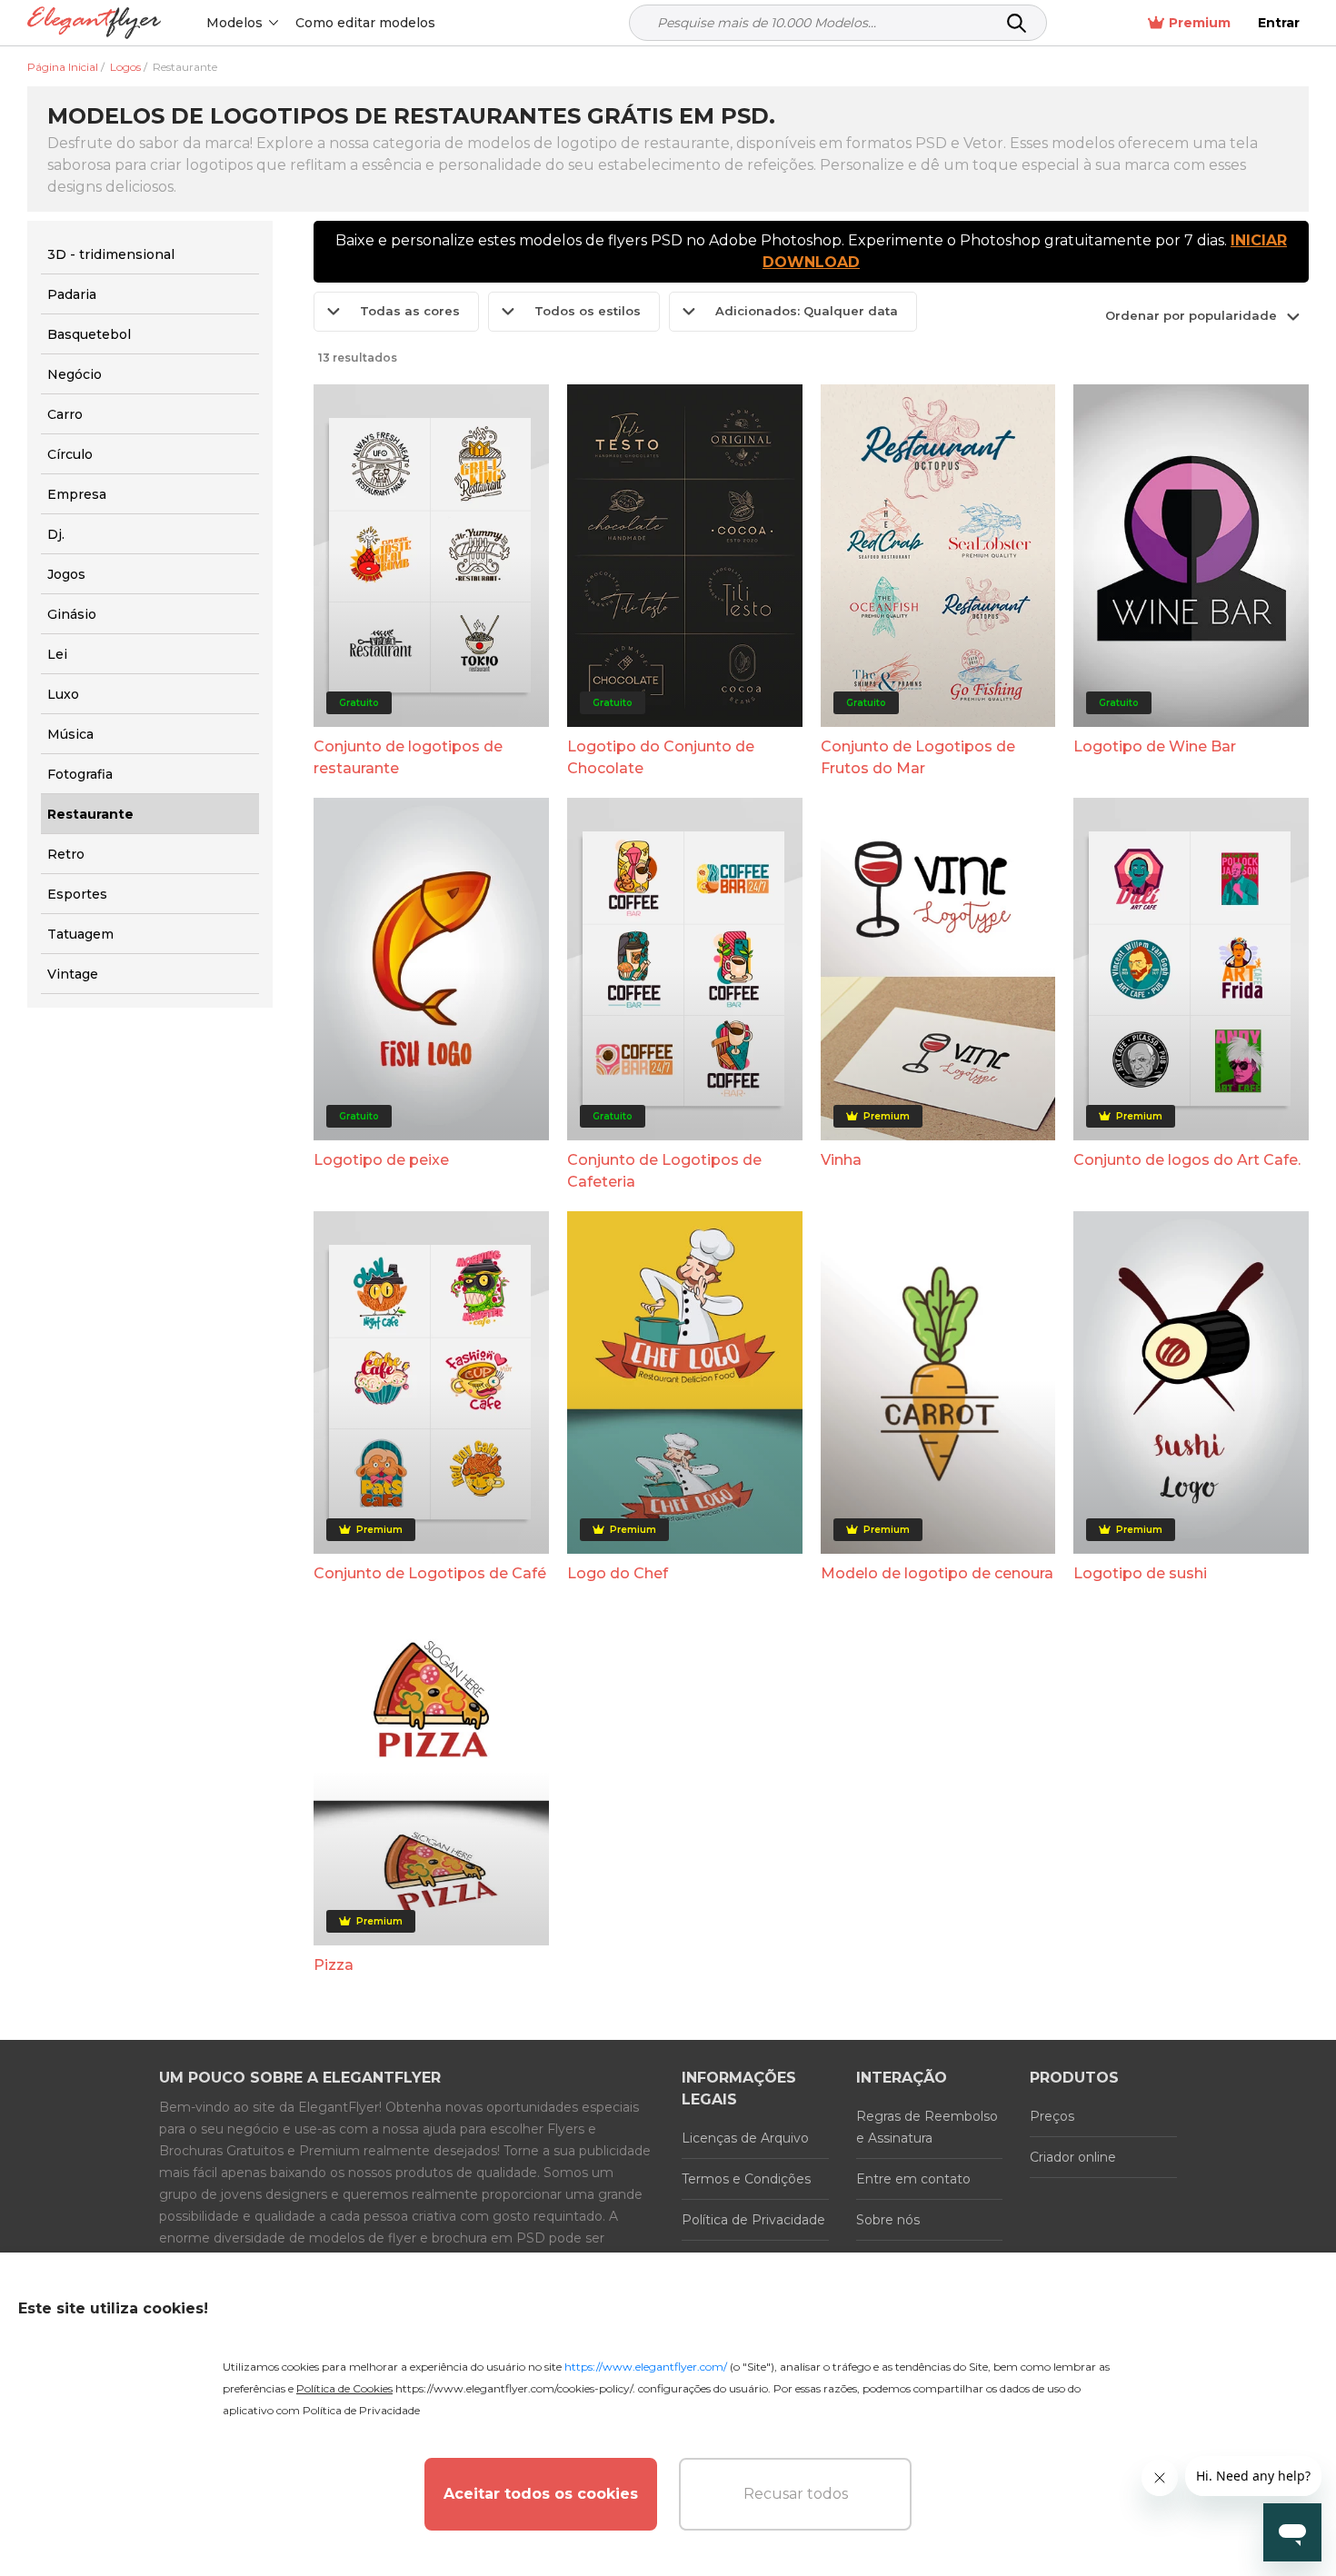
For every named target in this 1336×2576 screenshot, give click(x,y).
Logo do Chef (618, 1573)
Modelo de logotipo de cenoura (937, 1573)
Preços (1052, 2116)
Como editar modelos (365, 23)
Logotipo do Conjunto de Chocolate (661, 757)
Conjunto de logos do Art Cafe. (1187, 1160)
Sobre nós (888, 2220)
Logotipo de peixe (381, 1160)
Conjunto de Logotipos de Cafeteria (664, 1171)
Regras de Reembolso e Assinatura (927, 2127)
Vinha (841, 1160)
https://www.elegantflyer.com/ (646, 2367)
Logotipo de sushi (1140, 1573)
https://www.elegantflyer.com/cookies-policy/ (514, 2388)
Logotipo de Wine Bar (1155, 746)
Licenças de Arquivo (745, 2138)
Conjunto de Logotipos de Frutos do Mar (918, 757)
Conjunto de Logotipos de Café (430, 1573)
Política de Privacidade (753, 2220)
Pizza (334, 1965)
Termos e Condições (746, 2179)
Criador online (1073, 2157)
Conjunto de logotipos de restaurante (408, 757)
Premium (1200, 23)
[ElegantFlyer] (94, 23)
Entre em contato (913, 2179)
